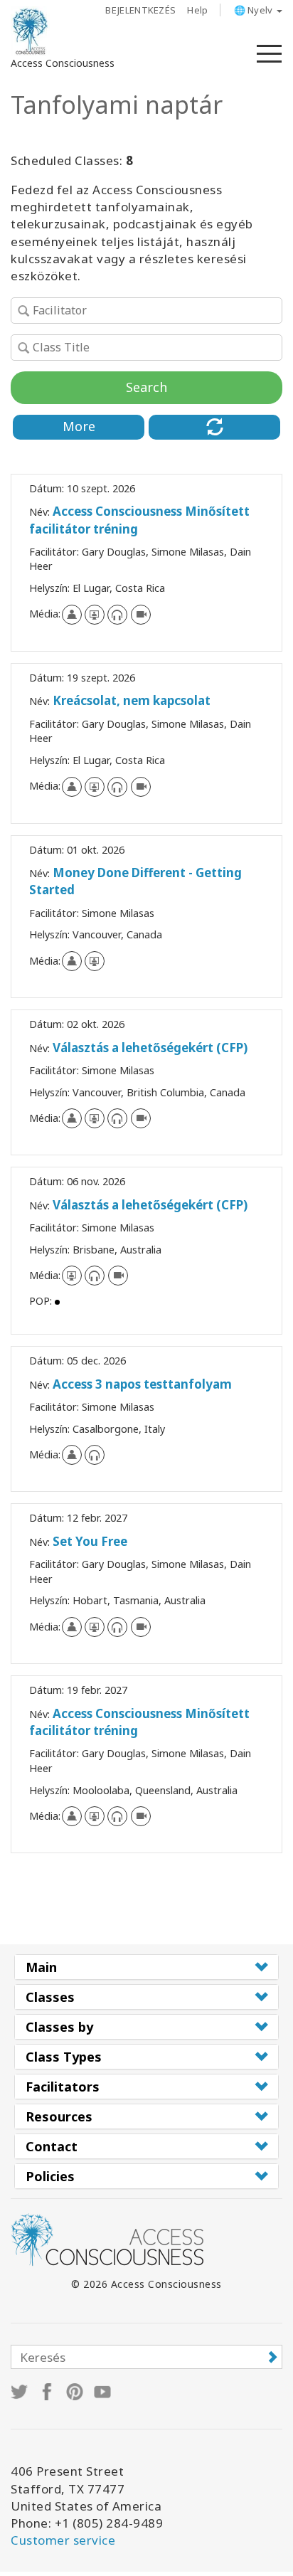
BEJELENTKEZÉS (140, 10)
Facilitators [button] (63, 2087)
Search (146, 387)
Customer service (63, 2540)
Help (197, 10)
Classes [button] (50, 1997)
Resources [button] (59, 2116)
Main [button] (41, 1967)
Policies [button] (50, 2176)
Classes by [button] (59, 2027)
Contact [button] (52, 2146)
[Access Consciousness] (30, 31)
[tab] (146, 1967)
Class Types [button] (64, 2057)
